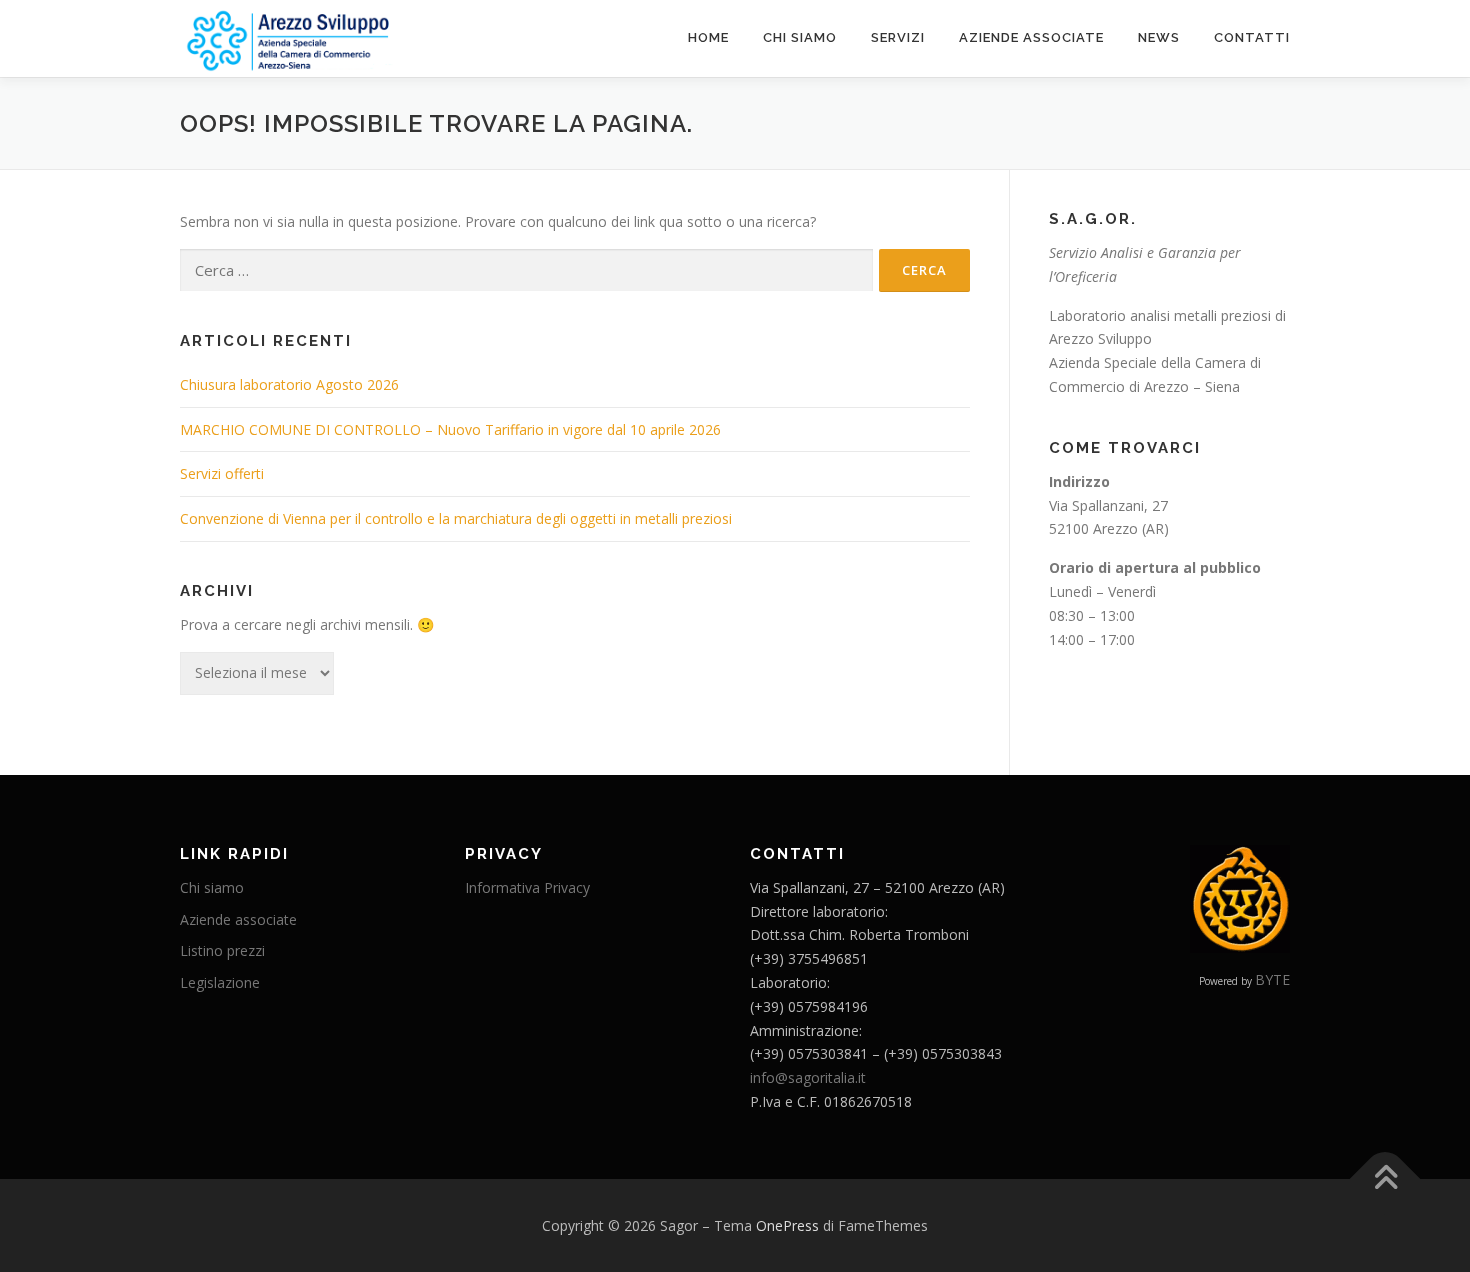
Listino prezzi (222, 950)
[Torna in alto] (1385, 1178)
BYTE (1272, 979)
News (1159, 37)
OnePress (787, 1225)
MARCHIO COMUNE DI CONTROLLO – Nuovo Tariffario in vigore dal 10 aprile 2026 (450, 429)
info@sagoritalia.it (808, 1077)
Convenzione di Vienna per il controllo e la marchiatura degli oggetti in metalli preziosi (456, 518)
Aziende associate (1031, 37)
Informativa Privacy (527, 887)
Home (708, 37)
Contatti (1252, 37)
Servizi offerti (222, 473)
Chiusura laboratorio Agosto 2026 (289, 384)
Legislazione (220, 982)
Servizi (898, 37)
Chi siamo (800, 37)
